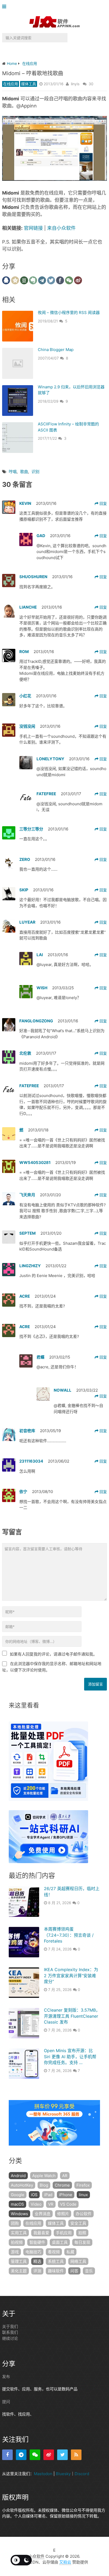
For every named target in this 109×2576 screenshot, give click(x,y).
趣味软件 (56, 2271)
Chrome (62, 2185)
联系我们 (10, 2332)
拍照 (82, 2233)
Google (18, 2195)
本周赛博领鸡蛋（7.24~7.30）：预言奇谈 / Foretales (69, 1935)
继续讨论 (10, 2338)
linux (83, 2195)
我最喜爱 (41, 2233)
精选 (37, 2261)
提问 (6, 2402)
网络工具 (78, 2261)
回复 (103, 503)
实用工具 (19, 2233)
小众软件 (37, 2556)
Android (18, 2176)
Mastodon (43, 2474)
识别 (35, 472)
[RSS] (76, 2455)
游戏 (15, 2252)
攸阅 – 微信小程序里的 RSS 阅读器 (69, 313)
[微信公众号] (35, 2455)
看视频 (54, 2252)
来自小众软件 (61, 228)
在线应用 (11, 84)
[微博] (49, 2455)
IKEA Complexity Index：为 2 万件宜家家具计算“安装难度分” (71, 1975)
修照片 (63, 2214)
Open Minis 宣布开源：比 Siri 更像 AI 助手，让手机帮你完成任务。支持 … (70, 2056)
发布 (6, 2377)
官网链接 (33, 228)
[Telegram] (21, 2455)
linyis (75, 84)
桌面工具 (60, 2242)
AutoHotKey (22, 2185)
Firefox (83, 2185)
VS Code (68, 2204)
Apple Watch (44, 2176)
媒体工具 (29, 84)
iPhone (66, 2195)
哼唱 (13, 472)
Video (36, 2204)
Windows (19, 2214)
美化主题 (19, 2271)
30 (91, 84)
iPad (48, 2195)
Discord (82, 2474)
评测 (37, 2271)
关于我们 (10, 2327)
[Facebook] (7, 2455)
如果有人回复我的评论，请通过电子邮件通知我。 (53, 1654)
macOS (17, 2204)
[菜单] (5, 7)
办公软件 (84, 2214)
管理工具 (19, 2261)
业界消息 (43, 2214)
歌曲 (24, 472)
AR (65, 2176)
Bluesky (63, 2474)
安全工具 (78, 2223)
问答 (74, 2271)
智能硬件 (37, 2242)
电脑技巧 (33, 2252)
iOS (34, 2195)
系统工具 (56, 2261)
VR (51, 2204)
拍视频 (17, 2242)
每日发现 (82, 2242)
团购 (15, 2223)
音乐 (89, 2271)
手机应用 (64, 2233)
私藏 (70, 2252)
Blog (44, 2185)
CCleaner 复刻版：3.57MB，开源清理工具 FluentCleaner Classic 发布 (72, 2016)
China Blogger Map (56, 350)
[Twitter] (62, 2455)
